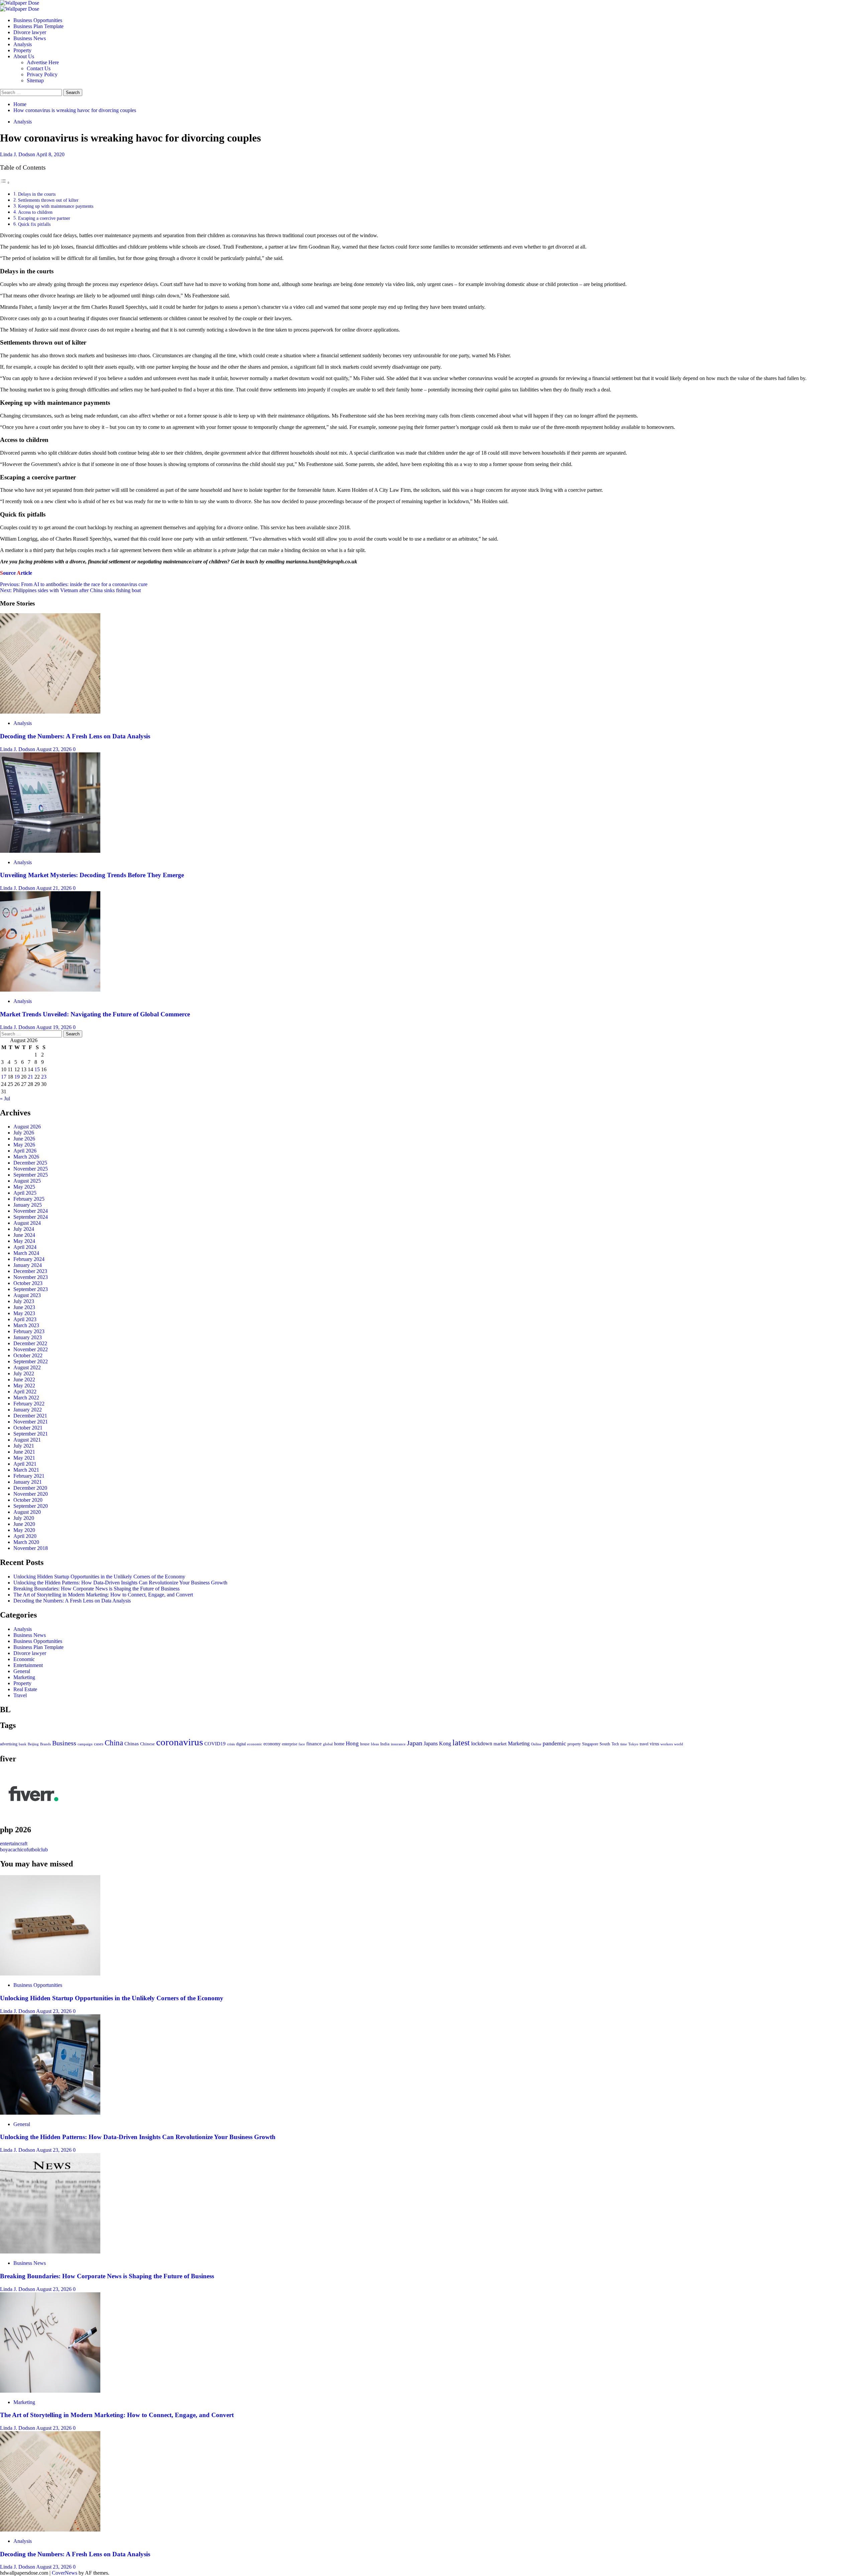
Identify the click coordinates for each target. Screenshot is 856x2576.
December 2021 (30, 1416)
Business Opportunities (38, 20)
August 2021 (27, 1440)
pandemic (554, 1743)
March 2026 (26, 1157)
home (339, 1744)
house (365, 1744)
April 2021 (25, 1464)
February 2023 (29, 1331)
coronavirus (180, 1742)
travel (644, 1744)
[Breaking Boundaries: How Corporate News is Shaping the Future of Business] (50, 2252)
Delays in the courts (37, 194)
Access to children (36, 212)
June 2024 (24, 1235)
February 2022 (29, 1404)
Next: (70, 590)
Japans (431, 1743)
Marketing (24, 1677)
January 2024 (28, 1265)
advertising (9, 1744)
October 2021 (28, 1428)
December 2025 (30, 1163)
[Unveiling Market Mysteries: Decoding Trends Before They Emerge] (50, 851)
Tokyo (633, 1744)
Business (64, 1743)
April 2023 (25, 1319)
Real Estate (25, 1689)
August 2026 (27, 1127)
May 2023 (24, 1313)
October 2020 (28, 1500)
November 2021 (31, 1422)
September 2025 (31, 1175)
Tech (615, 1744)
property (574, 1744)
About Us (24, 56)
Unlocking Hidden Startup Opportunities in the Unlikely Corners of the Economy (99, 1577)
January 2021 (28, 1482)
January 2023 (28, 1337)
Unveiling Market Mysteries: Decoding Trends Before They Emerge (92, 875)
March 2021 (26, 1470)
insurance (398, 1744)
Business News (30, 38)
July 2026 (24, 1133)
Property (22, 50)
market (500, 1744)
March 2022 (26, 1398)
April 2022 (25, 1392)
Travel (20, 1695)
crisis (231, 1744)
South (605, 1744)
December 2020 (30, 1488)
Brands (45, 1744)
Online (536, 1744)
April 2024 (25, 1247)
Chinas (132, 1744)
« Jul (5, 1098)
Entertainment (28, 1665)
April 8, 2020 (50, 154)
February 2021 (29, 1476)
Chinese (147, 1744)
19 (17, 1077)
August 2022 (27, 1367)
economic (255, 1744)
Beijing (33, 1744)
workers (667, 1744)
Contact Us (39, 68)
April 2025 (25, 1193)
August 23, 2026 (55, 749)
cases (99, 1744)
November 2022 (31, 1349)
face (302, 1744)
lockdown (482, 1743)
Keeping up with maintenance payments (56, 206)
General (22, 1671)
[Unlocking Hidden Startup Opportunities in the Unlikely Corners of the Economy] (50, 1974)
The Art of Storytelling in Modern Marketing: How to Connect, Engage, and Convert (103, 1595)
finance (314, 1743)
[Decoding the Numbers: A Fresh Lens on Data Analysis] (50, 712)
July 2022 (24, 1373)
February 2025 (29, 1199)
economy (272, 1744)
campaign (85, 1744)
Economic (24, 1659)
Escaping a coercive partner (44, 218)
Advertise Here (43, 62)
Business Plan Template (38, 26)
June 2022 (24, 1379)
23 (44, 1077)
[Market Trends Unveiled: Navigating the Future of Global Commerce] (50, 990)
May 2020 (24, 1530)
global (328, 1744)
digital (241, 1744)
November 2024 (31, 1211)
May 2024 (24, 1241)
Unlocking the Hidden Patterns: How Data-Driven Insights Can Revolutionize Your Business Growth (120, 1583)
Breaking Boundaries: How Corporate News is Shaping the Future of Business (96, 1589)
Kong (445, 1743)
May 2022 (24, 1386)
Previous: (74, 584)
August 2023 (27, 1295)
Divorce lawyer (30, 32)
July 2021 (24, 1446)
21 (30, 1077)
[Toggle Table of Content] (5, 182)
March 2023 (26, 1325)
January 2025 (28, 1205)
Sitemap (35, 80)
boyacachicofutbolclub (24, 1850)
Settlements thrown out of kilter (49, 200)
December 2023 (30, 1271)
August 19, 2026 (55, 1027)
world (679, 1744)
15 (37, 1069)
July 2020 (24, 1518)
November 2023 (31, 1277)
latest (461, 1743)
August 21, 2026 (55, 888)
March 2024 (26, 1253)
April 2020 (25, 1536)
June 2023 (24, 1307)
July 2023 (24, 1301)
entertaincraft (14, 1844)
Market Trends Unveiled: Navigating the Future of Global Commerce (95, 1014)
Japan (415, 1743)
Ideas (375, 1744)
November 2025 (31, 1169)
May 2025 (24, 1187)
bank (23, 1744)
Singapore (590, 1744)
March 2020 (26, 1542)
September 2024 (31, 1217)
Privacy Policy (42, 74)
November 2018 (31, 1548)
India (385, 1744)
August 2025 (27, 1181)
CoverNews (65, 2573)
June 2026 (24, 1139)
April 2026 (25, 1151)
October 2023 (28, 1283)
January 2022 (28, 1410)
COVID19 (215, 1744)
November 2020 (31, 1494)
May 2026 (24, 1145)
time (624, 1744)
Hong (352, 1743)
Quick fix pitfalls (34, 224)
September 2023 (31, 1289)
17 (4, 1077)
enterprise (290, 1744)
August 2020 (27, 1512)
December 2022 (30, 1343)
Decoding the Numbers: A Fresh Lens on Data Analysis (75, 736)
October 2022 (28, 1355)
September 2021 (31, 1434)
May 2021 (24, 1458)
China (114, 1743)
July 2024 (24, 1229)
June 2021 (24, 1452)
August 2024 (27, 1223)
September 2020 (31, 1506)
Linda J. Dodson (18, 154)
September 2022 (31, 1361)
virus (654, 1744)
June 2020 (24, 1524)
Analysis (23, 44)
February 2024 (29, 1259)
